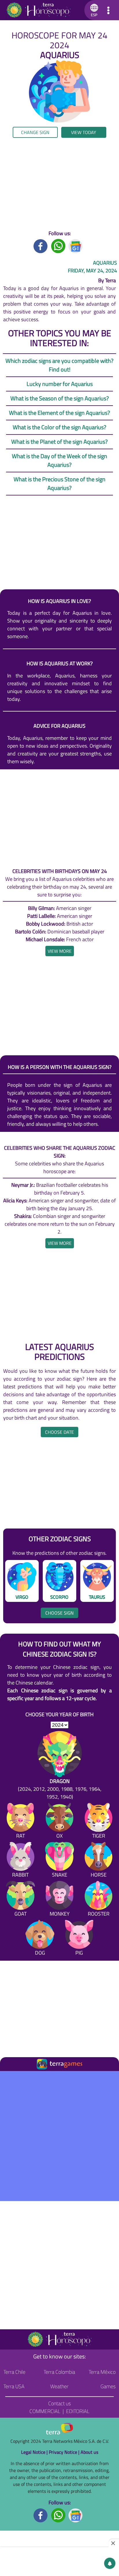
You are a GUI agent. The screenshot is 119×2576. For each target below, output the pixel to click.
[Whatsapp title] (58, 245)
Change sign (35, 132)
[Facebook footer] (41, 2515)
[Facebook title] (41, 245)
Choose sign (59, 1613)
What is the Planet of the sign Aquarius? (59, 442)
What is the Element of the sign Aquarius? (59, 413)
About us (89, 2452)
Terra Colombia (59, 2372)
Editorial (78, 2411)
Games (108, 2386)
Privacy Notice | (65, 2452)
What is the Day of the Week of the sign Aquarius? (59, 460)
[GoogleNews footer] (76, 2515)
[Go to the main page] (38, 10)
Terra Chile (14, 2372)
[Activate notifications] (110, 2563)
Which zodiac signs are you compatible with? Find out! (59, 365)
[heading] (60, 951)
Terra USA (14, 2386)
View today (84, 132)
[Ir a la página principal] (9, 2078)
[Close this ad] (114, 2543)
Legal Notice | (35, 2452)
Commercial (45, 2411)
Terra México (102, 2372)
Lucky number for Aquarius (60, 384)
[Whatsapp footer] (58, 2515)
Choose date (59, 1432)
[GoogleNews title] (76, 245)
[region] (59, 184)
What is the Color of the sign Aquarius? (59, 427)
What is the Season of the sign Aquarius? (60, 398)
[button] (93, 10)
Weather (59, 2386)
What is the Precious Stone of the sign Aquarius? (59, 483)
